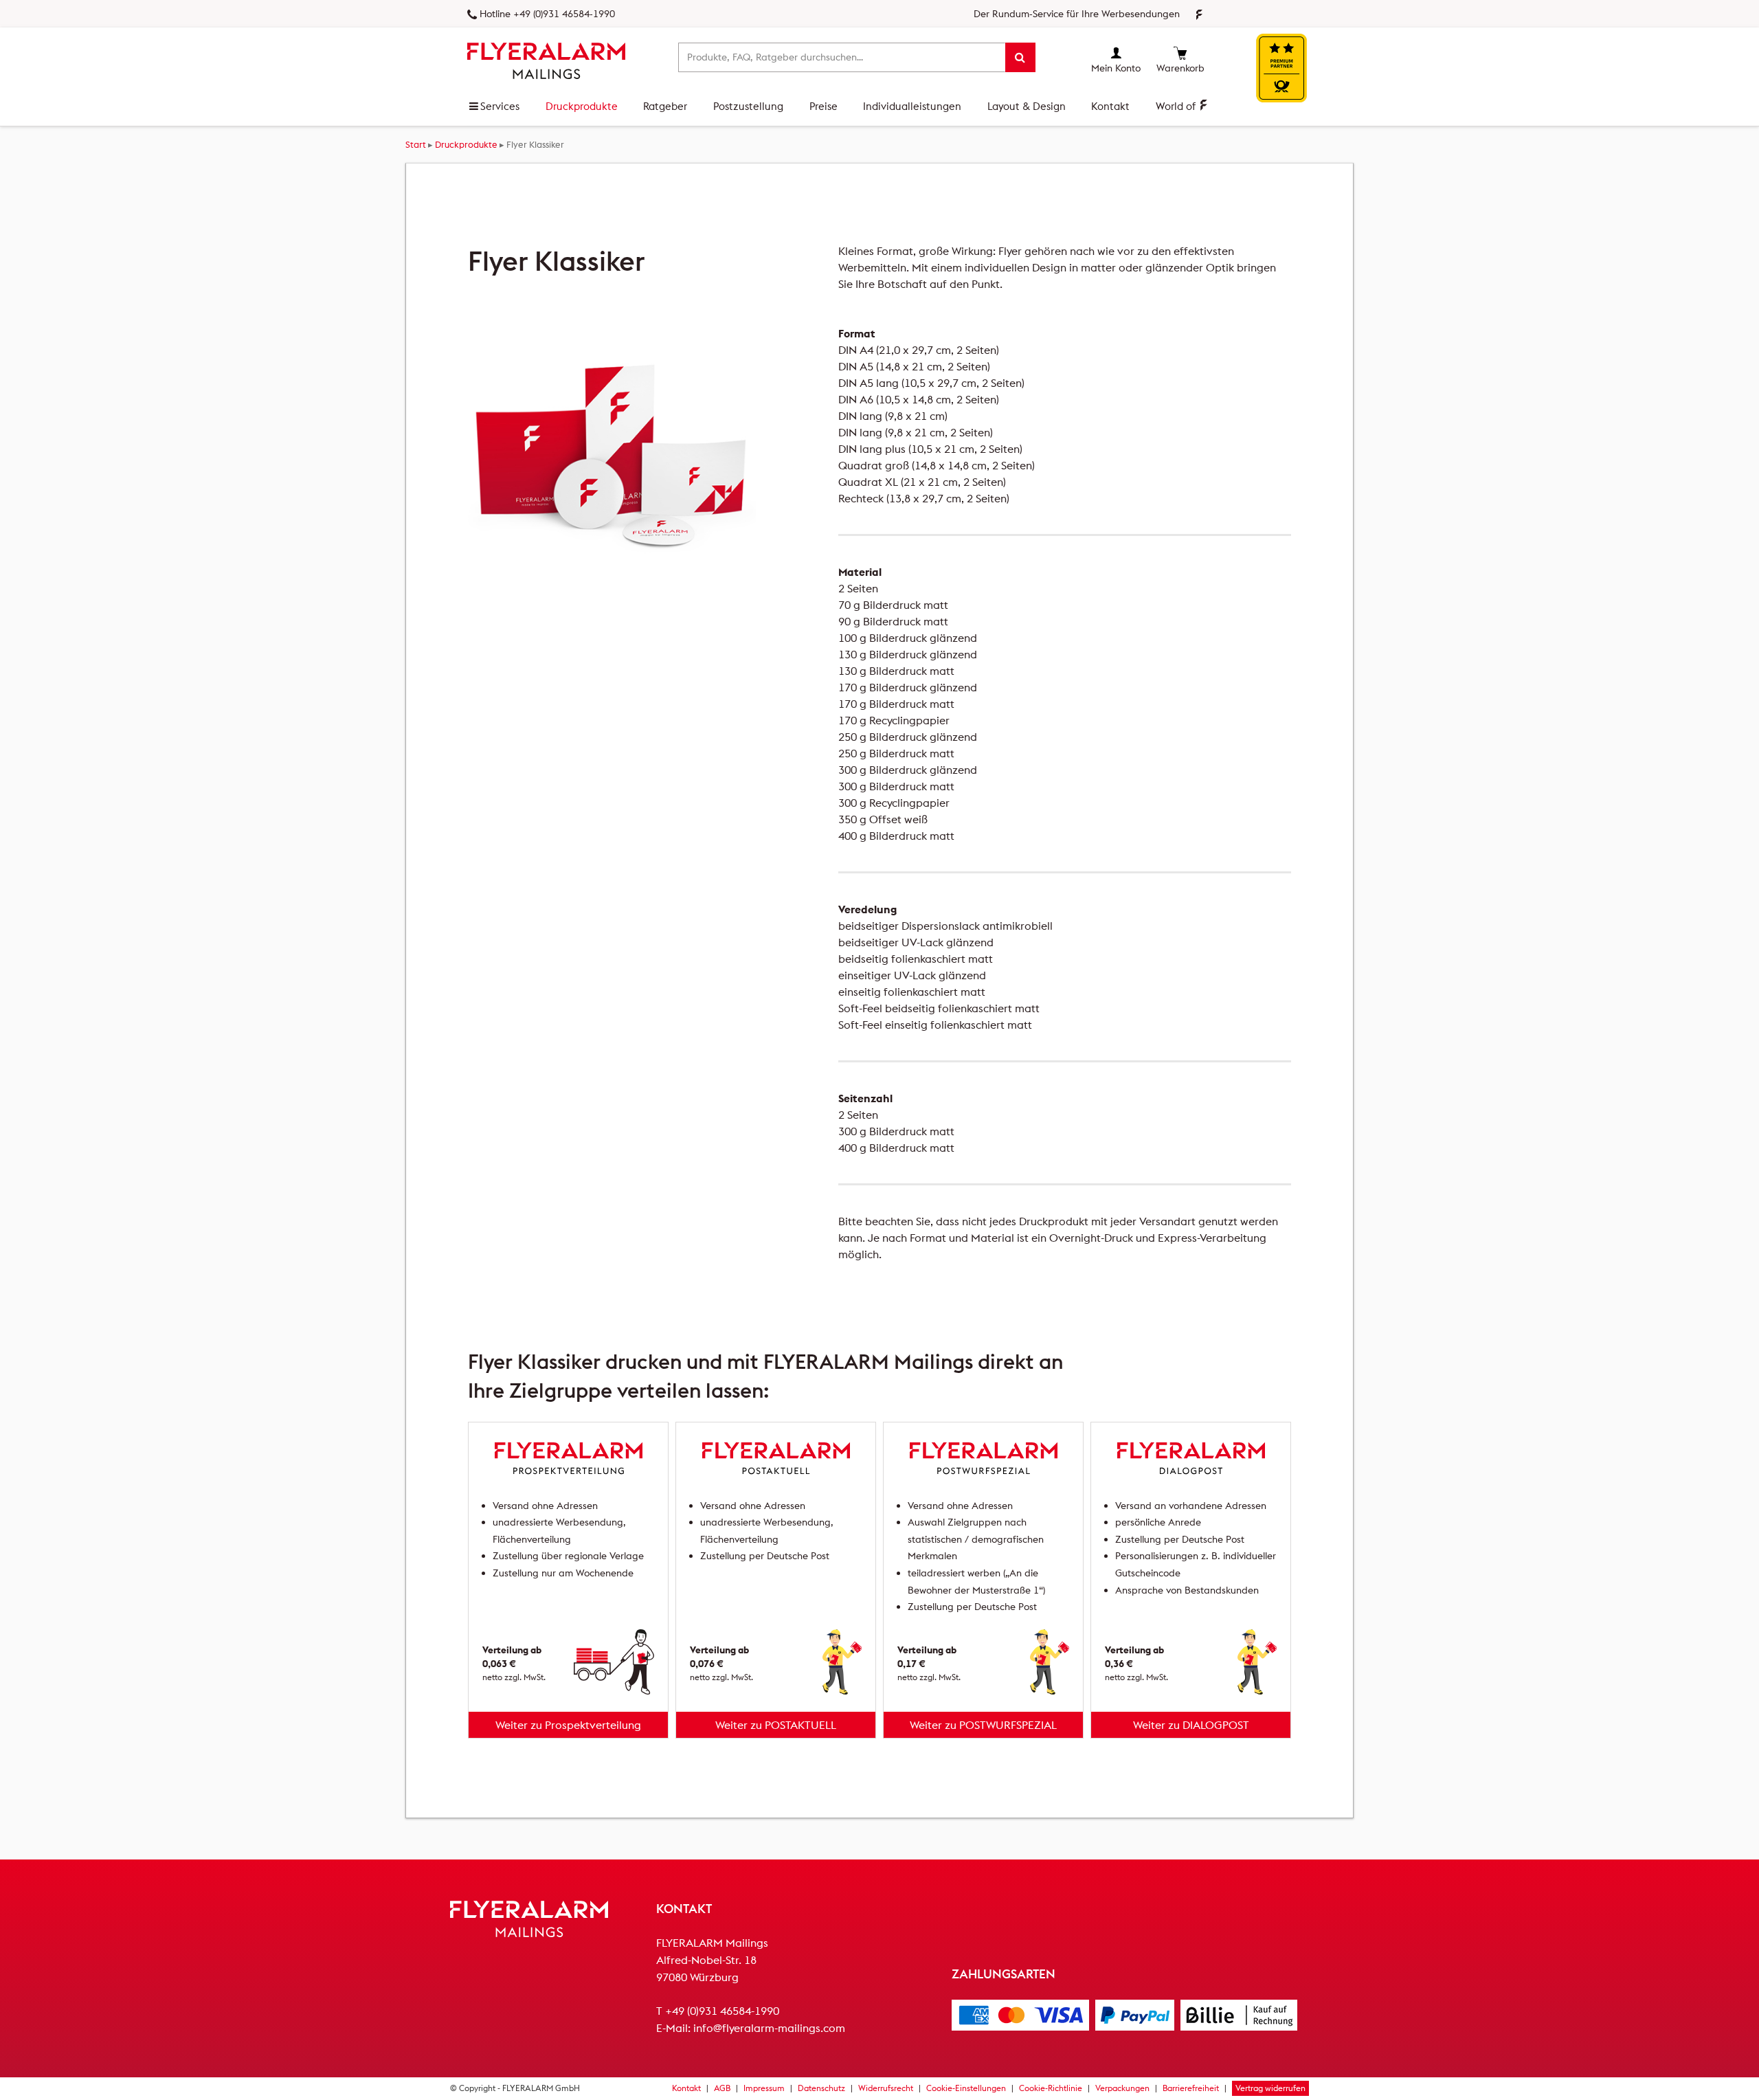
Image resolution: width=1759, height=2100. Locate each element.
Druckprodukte (582, 106)
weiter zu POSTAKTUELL (776, 1725)
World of (1177, 106)
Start (416, 144)
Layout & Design (1027, 106)
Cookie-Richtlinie (1051, 2088)
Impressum (764, 2088)
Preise (824, 106)
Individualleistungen (912, 106)
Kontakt (1110, 106)
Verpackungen (1122, 2088)
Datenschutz (821, 2088)
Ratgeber (665, 106)
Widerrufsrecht (886, 2088)
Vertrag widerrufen (1270, 2088)
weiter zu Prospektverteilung (568, 1725)
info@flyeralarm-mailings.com (769, 2028)
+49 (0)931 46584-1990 (722, 2011)
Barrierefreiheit (1191, 2088)
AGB (722, 2088)
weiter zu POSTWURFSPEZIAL (983, 1725)
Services (500, 106)
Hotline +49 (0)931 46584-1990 (547, 14)
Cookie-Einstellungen (966, 2088)
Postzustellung (748, 106)
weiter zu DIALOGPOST (1191, 1725)
